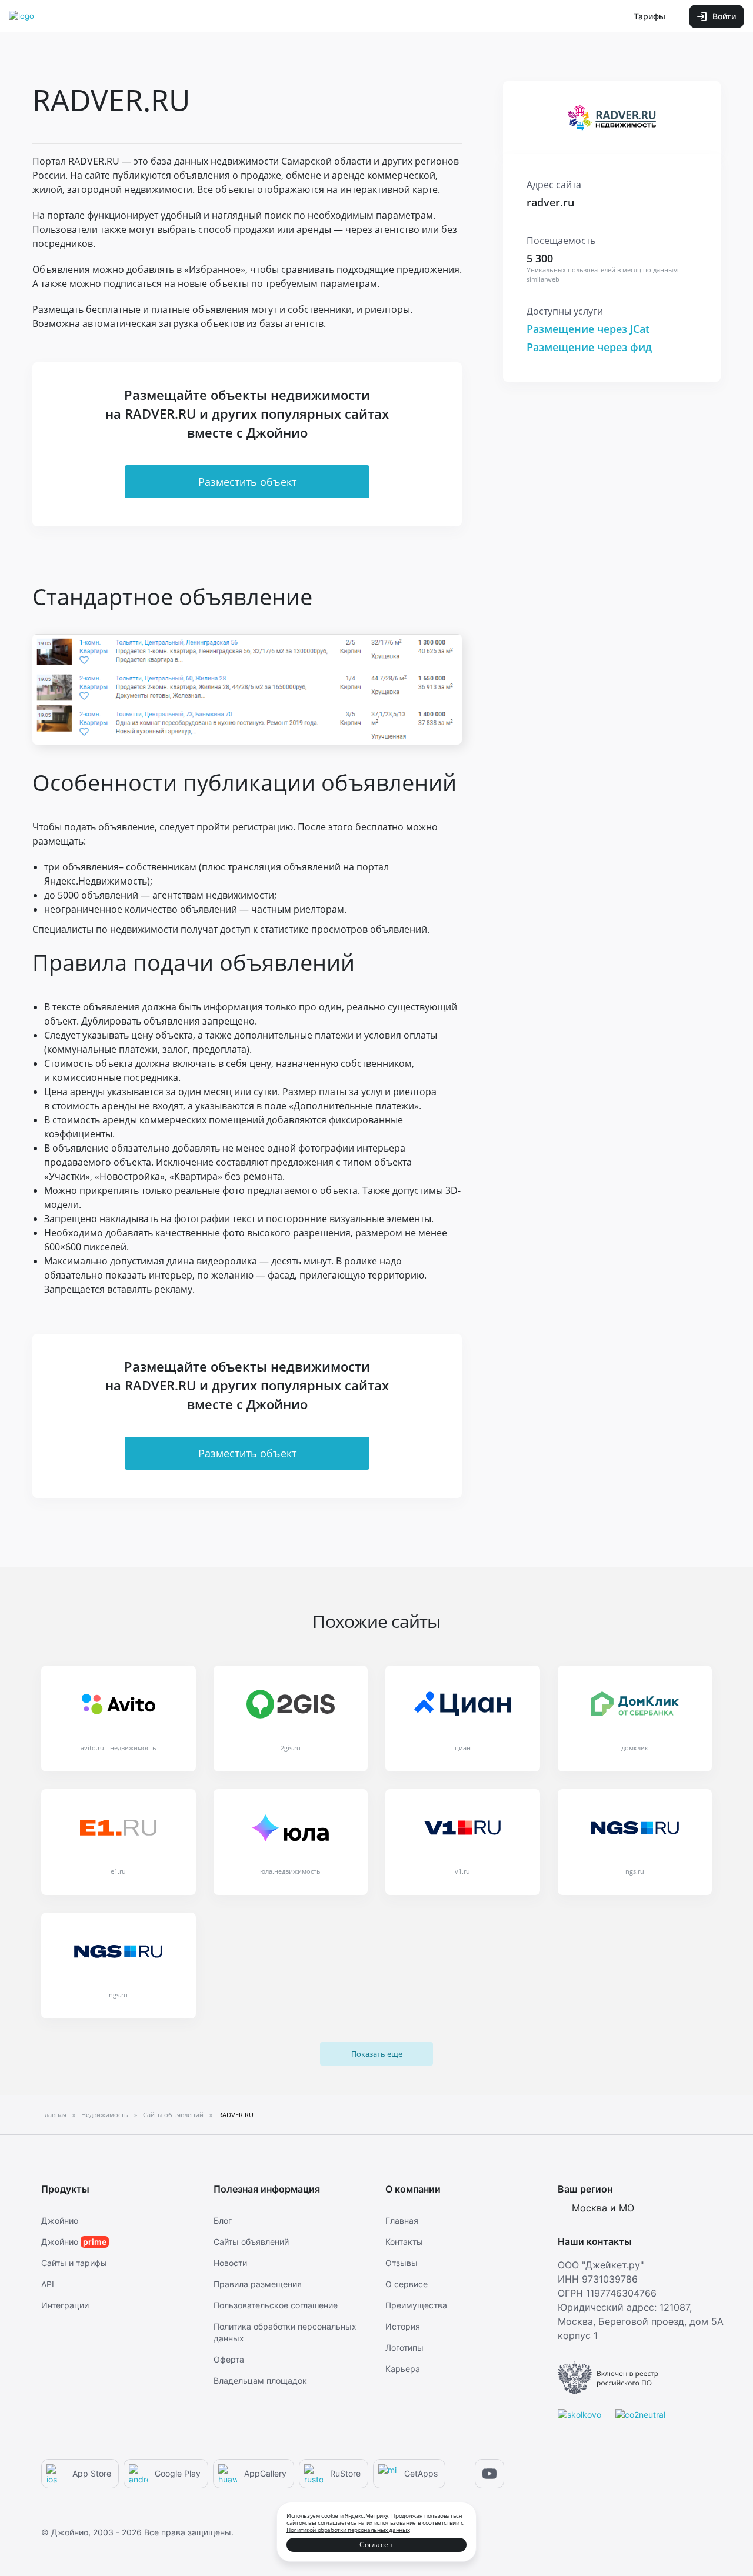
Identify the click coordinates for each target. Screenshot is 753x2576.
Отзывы (402, 2263)
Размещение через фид (589, 347)
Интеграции (65, 2305)
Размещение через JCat (588, 329)
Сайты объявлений (251, 2242)
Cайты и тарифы (74, 2263)
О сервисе (407, 2284)
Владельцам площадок (260, 2380)
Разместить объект (247, 482)
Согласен (376, 2545)
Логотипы (404, 2348)
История (403, 2326)
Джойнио (60, 2220)
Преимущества (416, 2305)
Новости (230, 2263)
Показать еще (377, 2054)
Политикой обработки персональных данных (348, 2530)
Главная (402, 2220)
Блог (223, 2220)
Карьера (403, 2369)
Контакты (404, 2242)
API (48, 2284)
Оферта (229, 2359)
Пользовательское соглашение (276, 2305)
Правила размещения (258, 2284)
